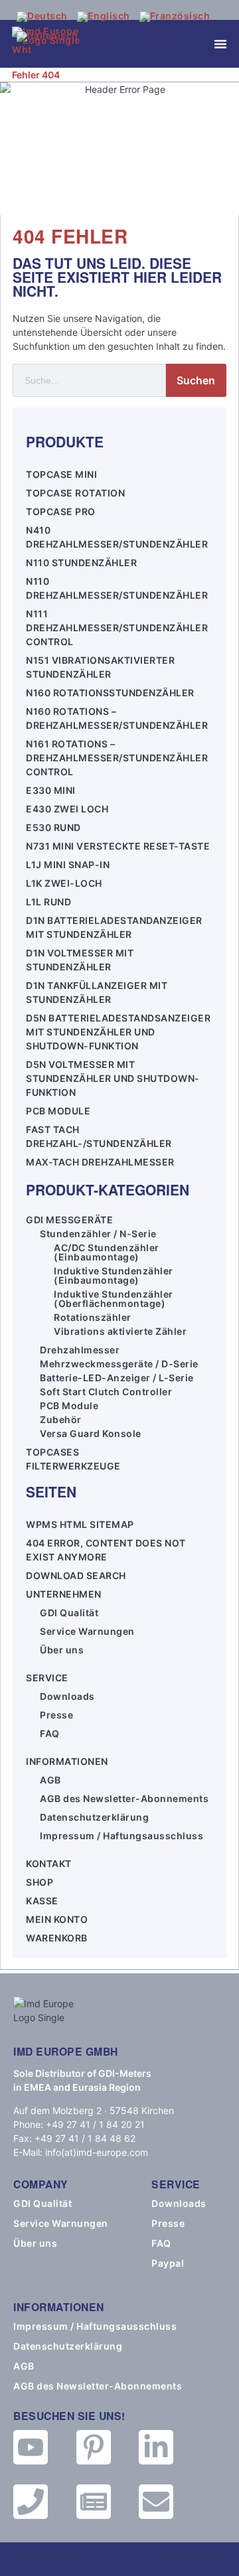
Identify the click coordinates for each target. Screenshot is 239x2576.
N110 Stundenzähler (81, 563)
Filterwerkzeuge (73, 1466)
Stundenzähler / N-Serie (98, 1234)
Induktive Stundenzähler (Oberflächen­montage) (114, 1299)
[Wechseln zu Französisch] (175, 17)
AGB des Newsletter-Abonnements (124, 1798)
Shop (40, 1882)
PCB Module (58, 1111)
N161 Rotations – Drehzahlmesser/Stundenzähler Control (117, 758)
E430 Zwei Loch (67, 809)
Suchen (196, 380)
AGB (50, 1780)
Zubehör (61, 1420)
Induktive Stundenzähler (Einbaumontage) (114, 1276)
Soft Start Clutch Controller (106, 1392)
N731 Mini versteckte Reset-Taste (118, 846)
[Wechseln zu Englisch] (104, 17)
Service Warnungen (87, 1631)
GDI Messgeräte (69, 1220)
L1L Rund (48, 902)
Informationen (67, 1761)
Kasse (42, 1901)
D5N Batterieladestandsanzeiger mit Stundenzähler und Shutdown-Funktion (118, 1032)
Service (47, 1678)
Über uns (62, 1650)
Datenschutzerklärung (94, 1817)
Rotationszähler (93, 1318)
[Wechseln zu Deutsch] (42, 17)
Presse (56, 1715)
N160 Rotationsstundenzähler (110, 693)
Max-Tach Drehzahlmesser (100, 1162)
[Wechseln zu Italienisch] (47, 37)
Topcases (52, 1452)
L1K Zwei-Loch (64, 883)
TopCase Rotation (75, 493)
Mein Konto (57, 1919)
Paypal (168, 2263)
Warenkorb (57, 1938)
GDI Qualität (69, 1613)
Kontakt (49, 1863)
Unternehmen (64, 1594)
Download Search (76, 1575)
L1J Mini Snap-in (68, 865)
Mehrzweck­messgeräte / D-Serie (119, 1364)
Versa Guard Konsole (91, 1434)
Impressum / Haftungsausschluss (121, 1836)
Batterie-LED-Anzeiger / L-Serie (117, 1378)
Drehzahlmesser (80, 1350)
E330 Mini (51, 790)
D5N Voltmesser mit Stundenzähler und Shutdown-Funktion (113, 1078)
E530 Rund (53, 827)
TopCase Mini (61, 474)
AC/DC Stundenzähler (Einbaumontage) (107, 1252)
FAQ (50, 1733)
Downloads (67, 1696)
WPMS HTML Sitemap (80, 1524)
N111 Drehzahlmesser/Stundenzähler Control (117, 628)
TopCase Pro (61, 511)
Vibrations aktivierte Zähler (120, 1331)
